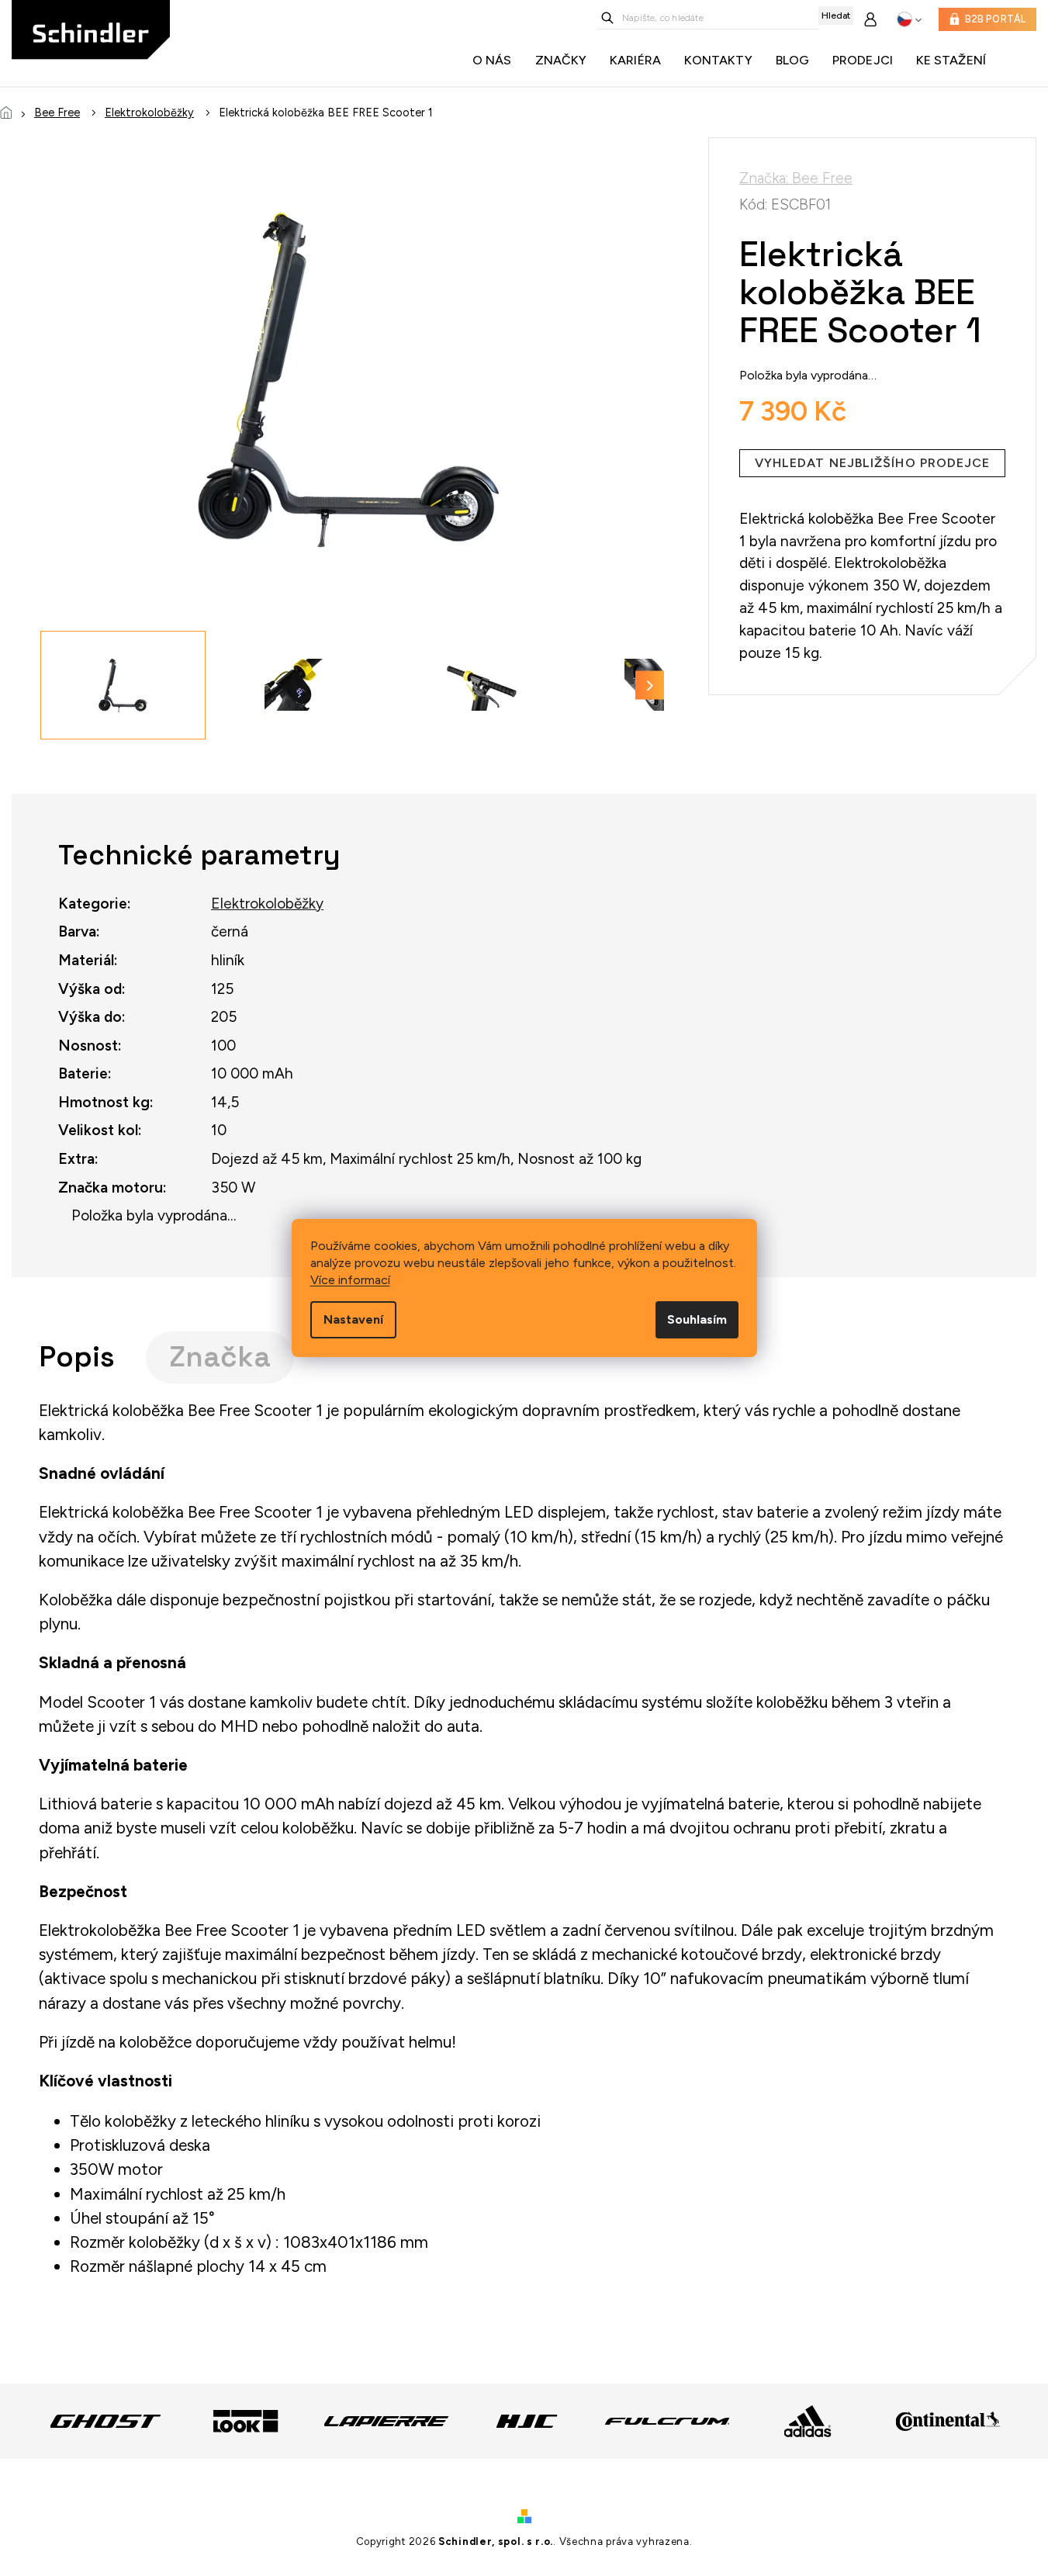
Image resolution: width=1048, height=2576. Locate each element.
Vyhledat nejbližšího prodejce (873, 463)
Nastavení (353, 1319)
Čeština (910, 19)
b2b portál (996, 19)
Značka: (796, 178)
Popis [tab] (77, 1357)
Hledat (836, 16)
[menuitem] (496, 61)
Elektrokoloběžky (267, 904)
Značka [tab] (220, 1357)
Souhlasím (697, 1319)
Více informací (350, 1280)
